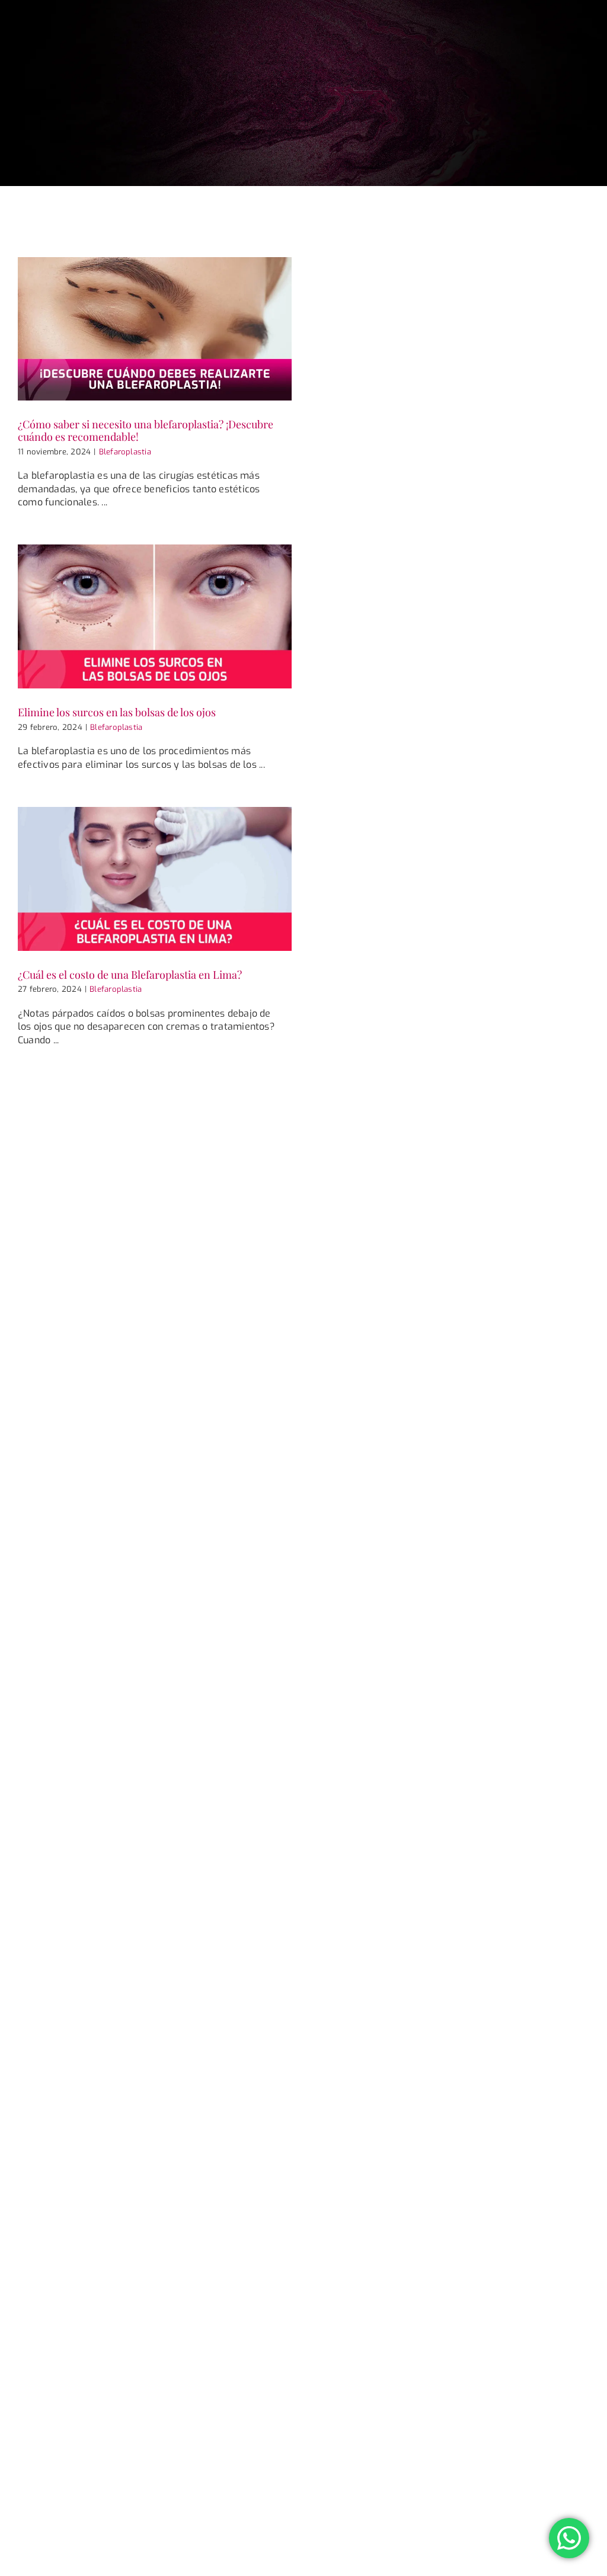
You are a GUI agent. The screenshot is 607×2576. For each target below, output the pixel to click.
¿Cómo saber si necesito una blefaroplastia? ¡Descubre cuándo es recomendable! (146, 430)
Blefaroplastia (125, 452)
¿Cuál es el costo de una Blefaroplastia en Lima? (130, 975)
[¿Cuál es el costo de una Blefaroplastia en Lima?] (155, 879)
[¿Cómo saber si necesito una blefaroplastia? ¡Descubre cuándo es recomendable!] (155, 329)
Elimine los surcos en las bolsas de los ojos (117, 712)
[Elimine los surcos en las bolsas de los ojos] (155, 616)
